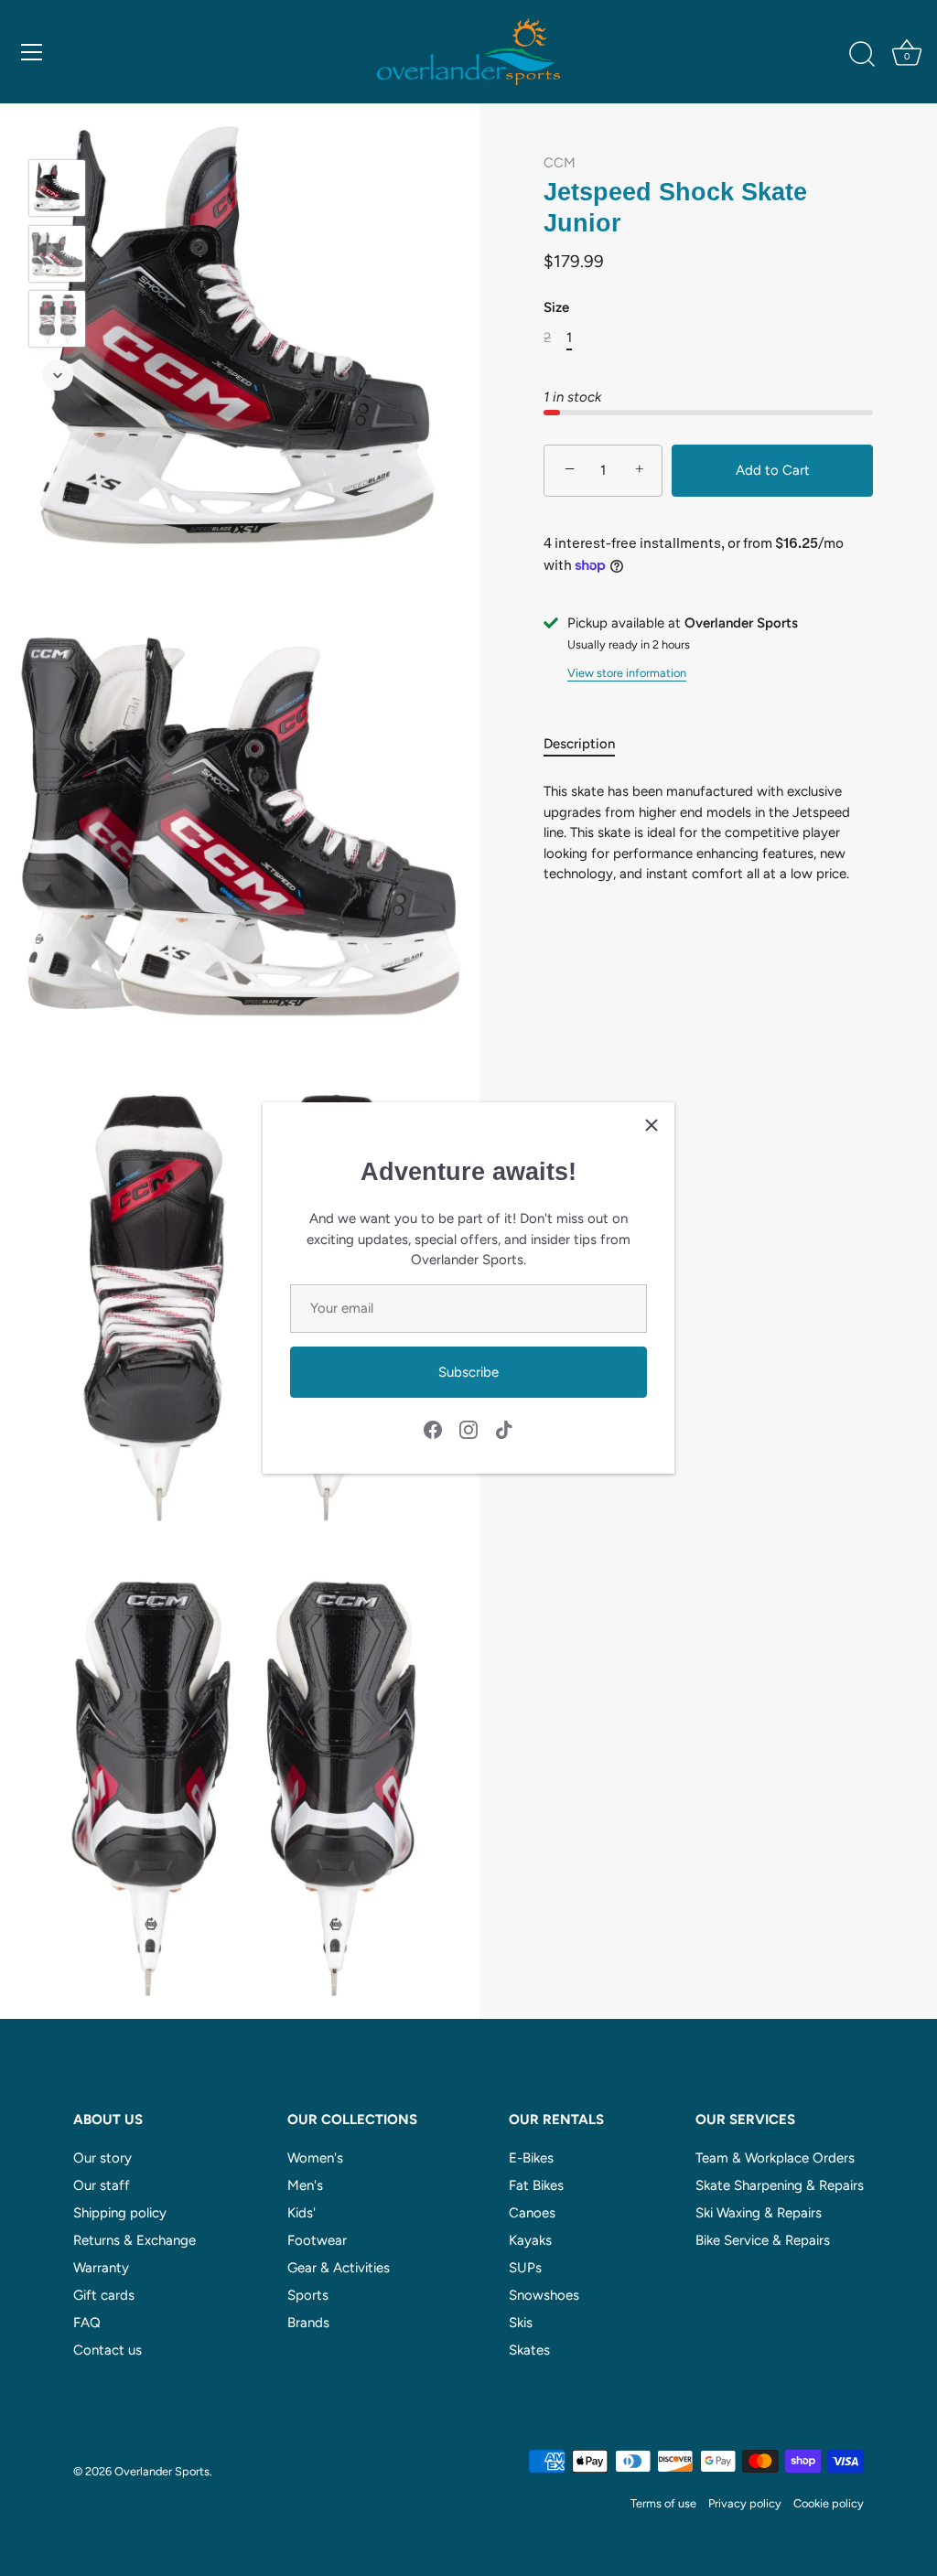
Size (556, 307)
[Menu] (32, 52)
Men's (305, 2185)
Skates (529, 2350)
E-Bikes (531, 2158)
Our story (102, 2158)
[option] (57, 191)
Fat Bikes (536, 2185)
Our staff (102, 2185)
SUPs (525, 2268)
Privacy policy (745, 2503)
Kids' (302, 2213)
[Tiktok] (504, 1429)
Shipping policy (120, 2213)
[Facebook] (433, 1429)
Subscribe (468, 1372)
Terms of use (663, 2503)
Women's (315, 2158)
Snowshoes (544, 2295)
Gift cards (104, 2295)
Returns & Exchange (135, 2240)
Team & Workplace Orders (775, 2158)
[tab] (588, 744)
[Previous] (58, 133)
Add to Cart (773, 470)
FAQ (87, 2323)
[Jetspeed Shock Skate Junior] (57, 188)
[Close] (652, 1125)
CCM (560, 163)
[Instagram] (468, 1429)
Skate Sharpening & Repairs (780, 2185)
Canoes (532, 2213)
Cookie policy (829, 2503)
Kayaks (530, 2240)
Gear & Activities (339, 2268)
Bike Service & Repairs (763, 2240)
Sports (308, 2295)
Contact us (108, 2350)
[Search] (862, 55)
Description (579, 744)
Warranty (101, 2268)
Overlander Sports (162, 2471)
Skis (521, 2323)
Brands (308, 2323)
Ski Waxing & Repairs (759, 2213)
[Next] (58, 375)
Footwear (317, 2240)
